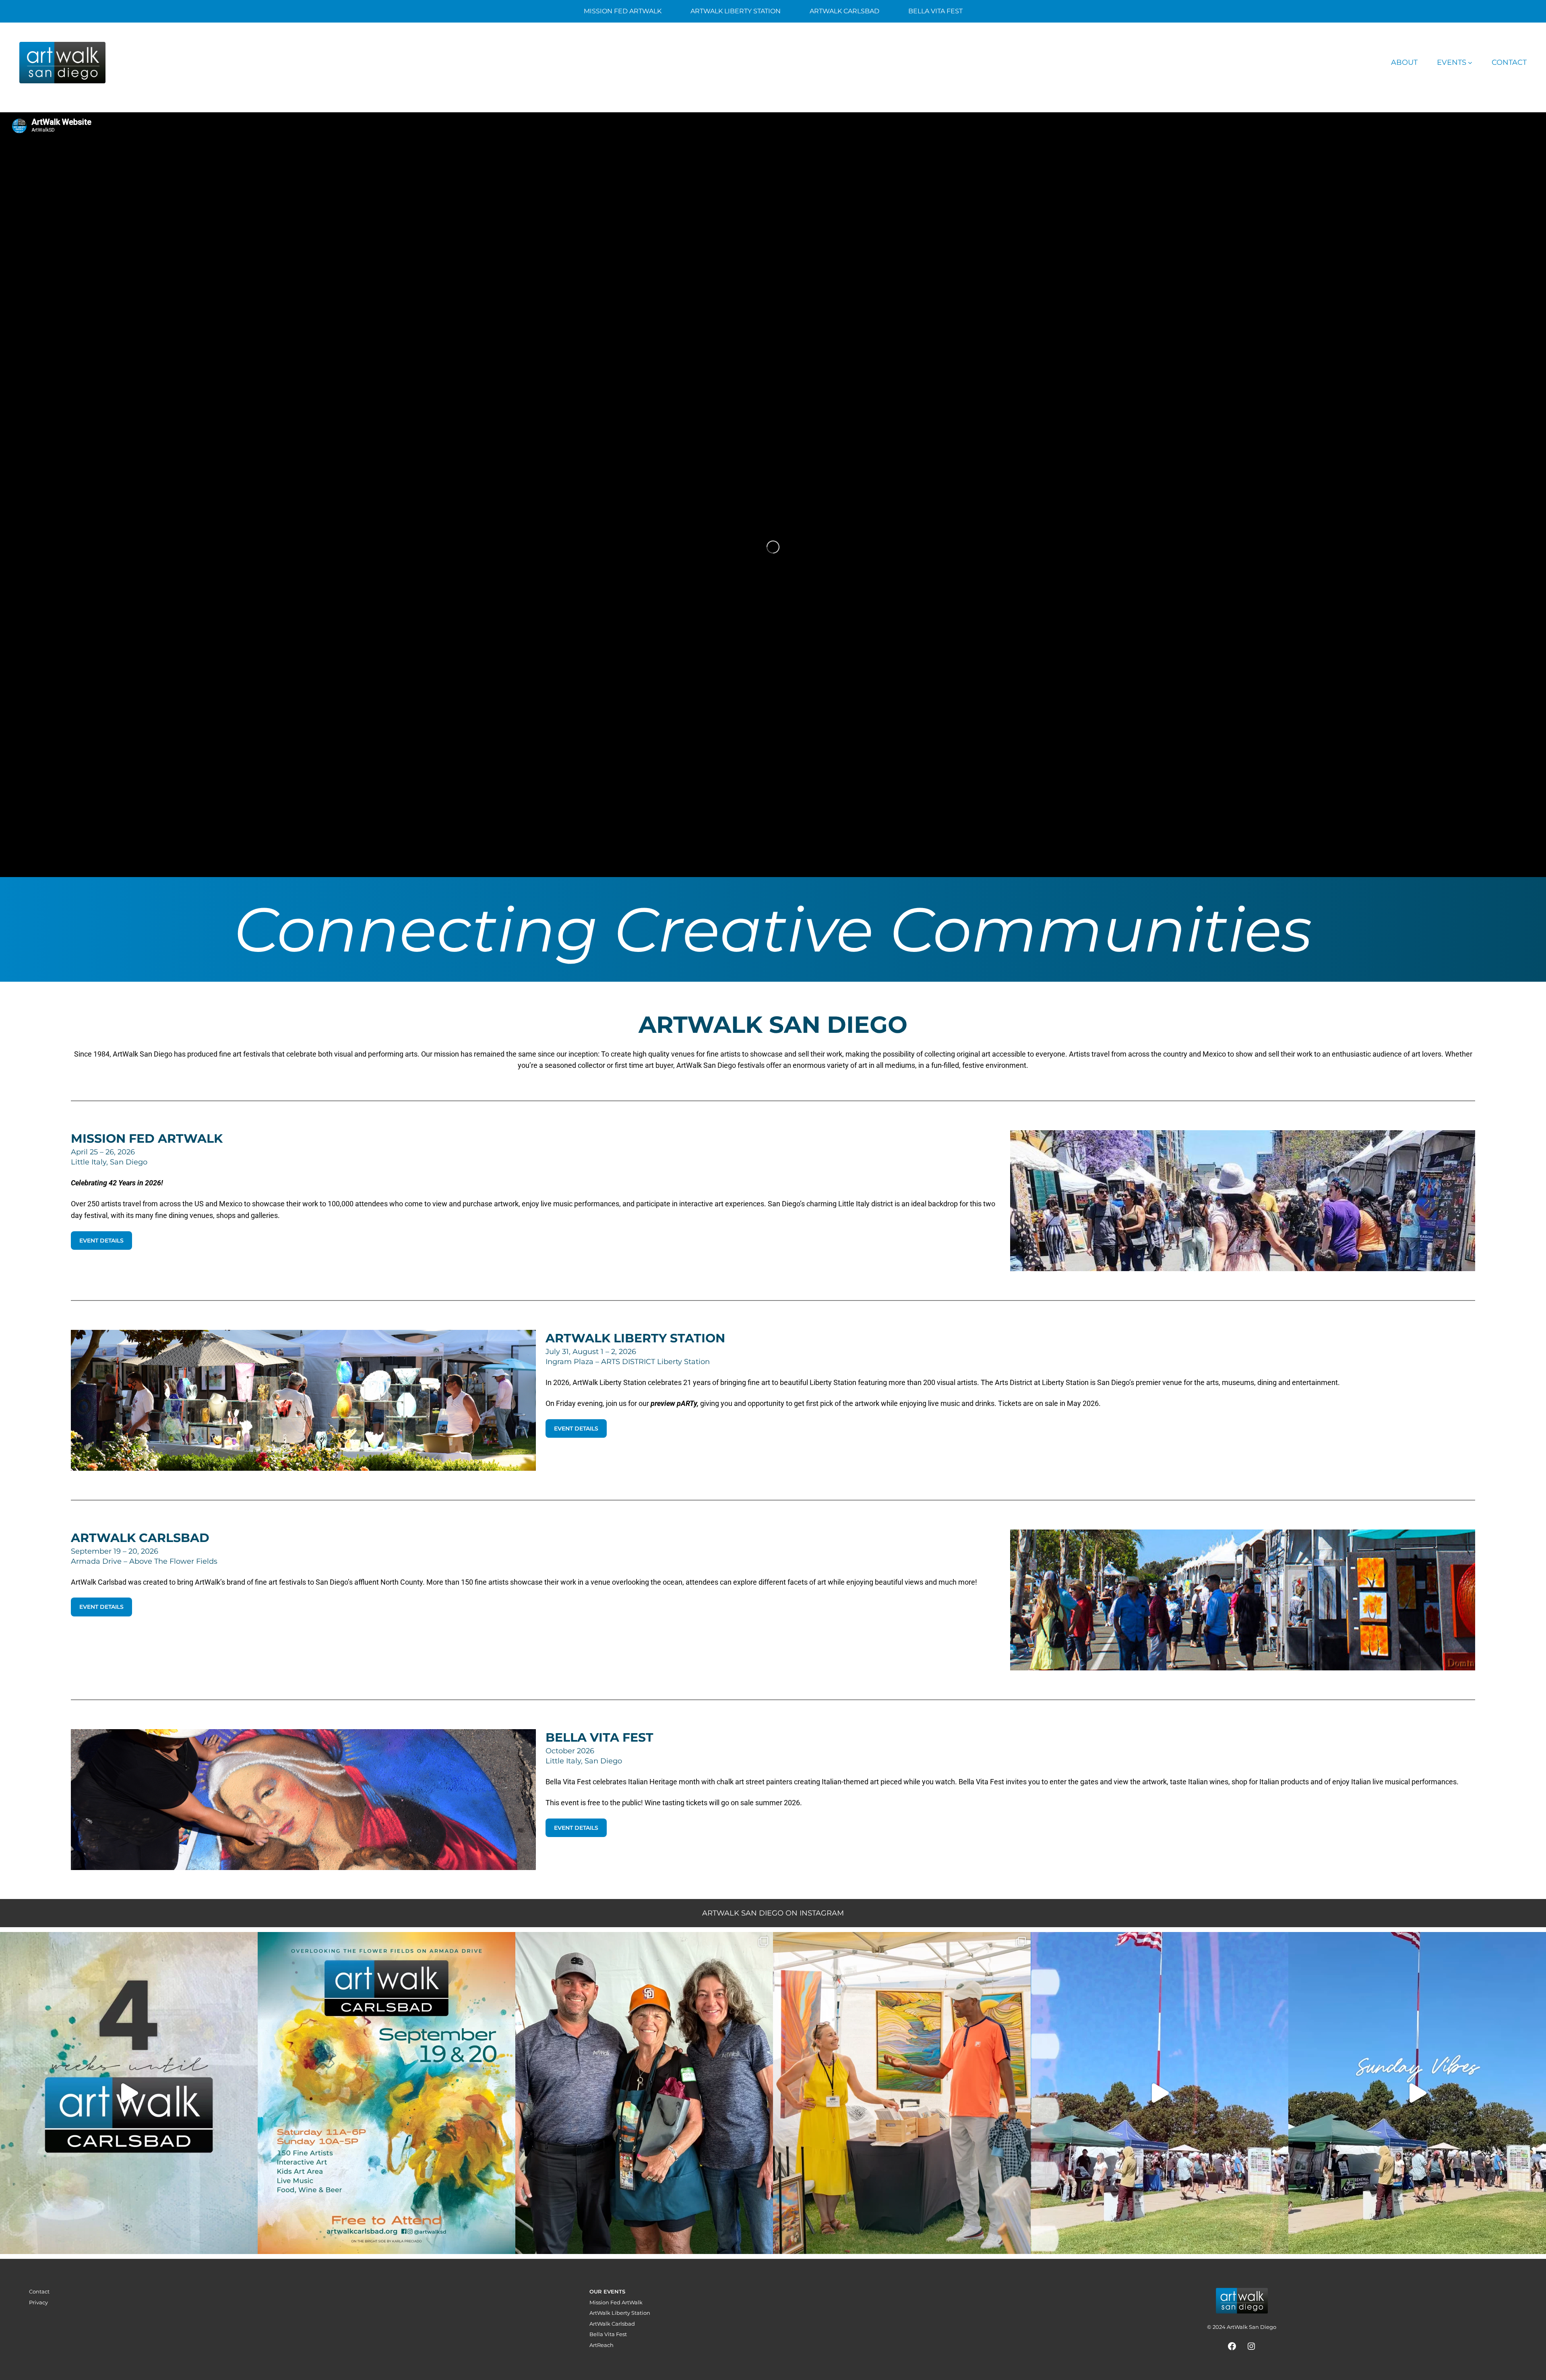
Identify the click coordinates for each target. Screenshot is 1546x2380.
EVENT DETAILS (101, 1241)
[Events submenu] (1470, 63)
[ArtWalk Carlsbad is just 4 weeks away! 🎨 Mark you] (129, 2093)
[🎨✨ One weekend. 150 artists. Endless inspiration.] (386, 2093)
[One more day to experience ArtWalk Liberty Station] (1417, 2093)
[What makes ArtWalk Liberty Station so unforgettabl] (902, 2093)
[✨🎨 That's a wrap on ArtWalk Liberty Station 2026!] (1159, 2093)
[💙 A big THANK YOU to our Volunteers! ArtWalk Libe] (644, 2093)
